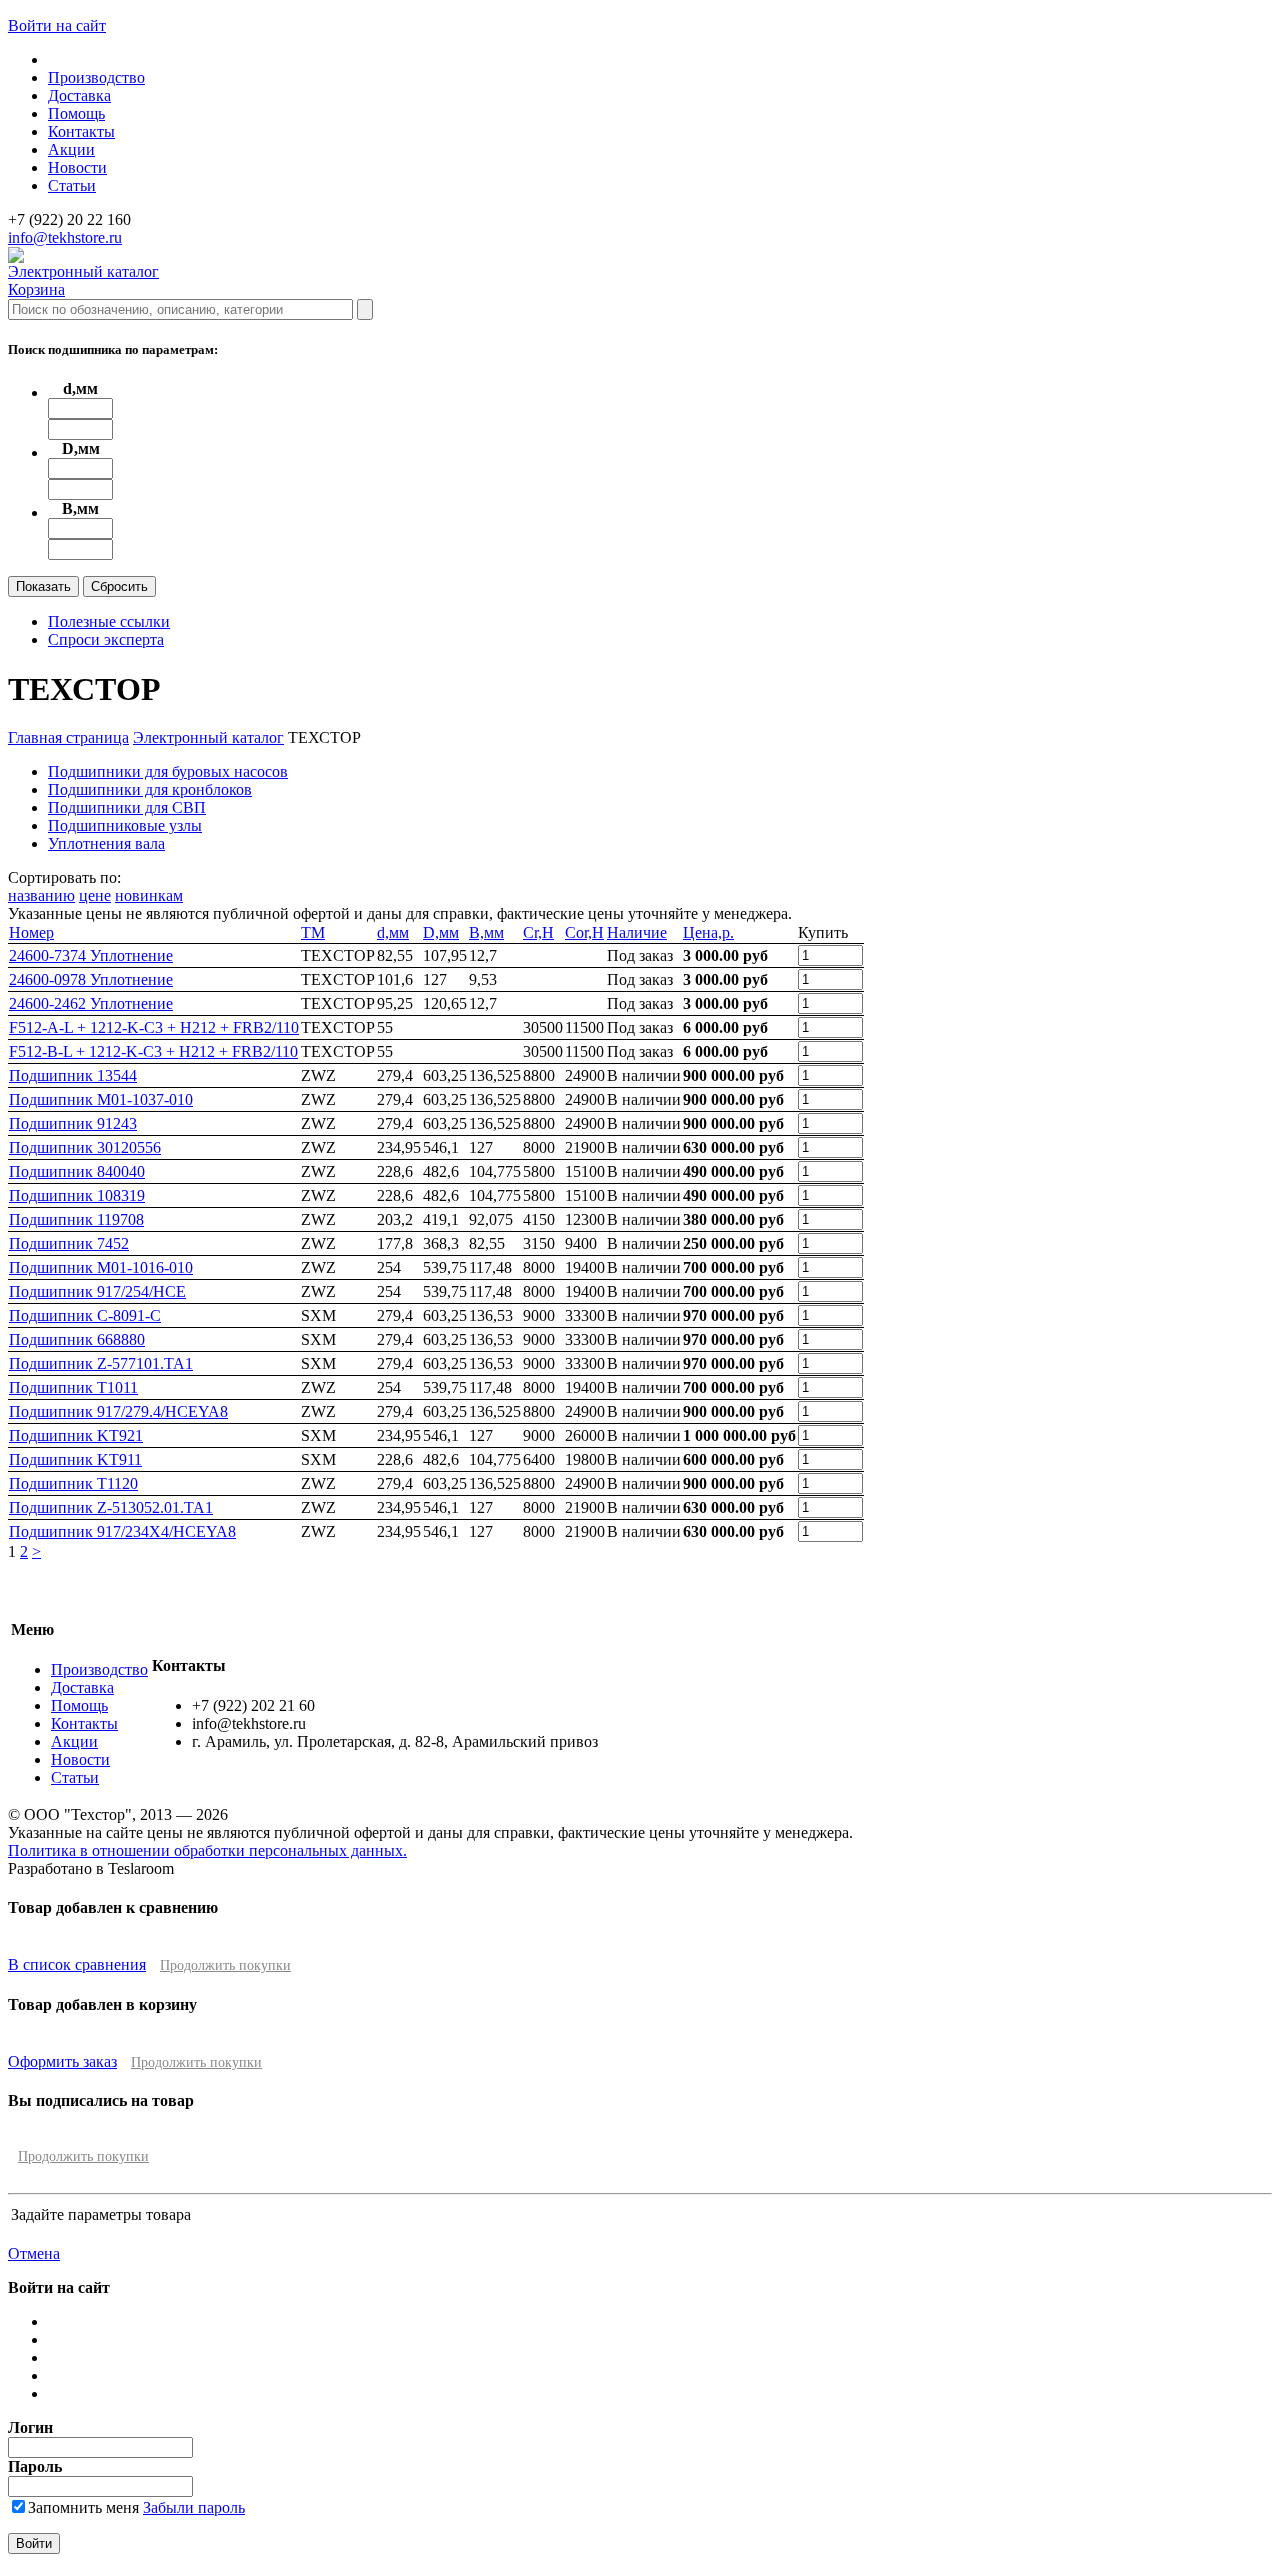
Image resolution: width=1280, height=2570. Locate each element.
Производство (96, 77)
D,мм (441, 932)
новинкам (149, 895)
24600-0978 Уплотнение (91, 979)
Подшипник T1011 (73, 1387)
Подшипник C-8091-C (85, 1315)
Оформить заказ (62, 2061)
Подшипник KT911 (75, 1459)
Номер (31, 932)
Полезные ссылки (109, 621)
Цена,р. (708, 932)
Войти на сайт (57, 25)
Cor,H (584, 932)
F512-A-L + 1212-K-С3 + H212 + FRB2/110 (154, 1027)
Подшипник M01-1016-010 (101, 1267)
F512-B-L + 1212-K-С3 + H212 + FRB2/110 (153, 1051)
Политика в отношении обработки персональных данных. (207, 1850)
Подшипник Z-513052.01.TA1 (111, 1507)
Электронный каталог (83, 271)
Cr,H (538, 932)
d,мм (393, 932)
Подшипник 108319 (77, 1195)
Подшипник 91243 (73, 1123)
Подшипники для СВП (127, 807)
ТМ (313, 932)
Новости (77, 167)
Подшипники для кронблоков (150, 789)
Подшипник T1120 (73, 1483)
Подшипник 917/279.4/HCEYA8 (118, 1411)
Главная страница (68, 737)
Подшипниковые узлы (125, 825)
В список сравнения (77, 1964)
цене (95, 895)
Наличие (637, 932)
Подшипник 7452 (69, 1243)
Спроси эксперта (106, 639)
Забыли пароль (194, 2507)
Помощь (76, 113)
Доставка (79, 95)
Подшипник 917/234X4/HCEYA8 (122, 1531)
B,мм (486, 932)
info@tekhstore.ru (65, 237)
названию (41, 895)
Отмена (34, 2253)
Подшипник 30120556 (85, 1147)
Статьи (72, 185)
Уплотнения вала (106, 843)
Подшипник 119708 (76, 1219)
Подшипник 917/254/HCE (97, 1291)
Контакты (81, 131)
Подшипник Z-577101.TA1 (101, 1363)
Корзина (36, 289)
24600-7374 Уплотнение (91, 955)
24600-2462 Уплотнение (91, 1003)
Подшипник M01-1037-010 (101, 1099)
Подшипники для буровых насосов (168, 771)
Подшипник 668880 (77, 1339)
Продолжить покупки (225, 1965)
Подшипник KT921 (76, 1435)
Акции (71, 149)
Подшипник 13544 (73, 1075)
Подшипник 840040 (77, 1171)
